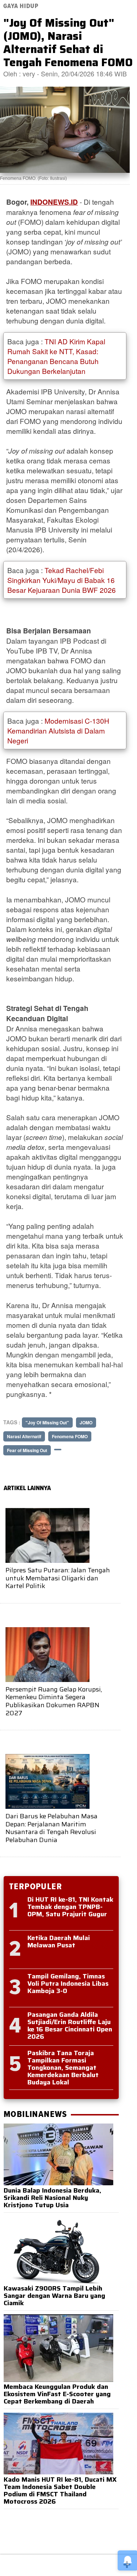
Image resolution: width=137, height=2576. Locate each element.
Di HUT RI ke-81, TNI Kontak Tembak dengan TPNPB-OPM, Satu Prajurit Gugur (70, 1907)
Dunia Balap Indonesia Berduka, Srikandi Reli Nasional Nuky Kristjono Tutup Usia (52, 2198)
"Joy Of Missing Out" (47, 1423)
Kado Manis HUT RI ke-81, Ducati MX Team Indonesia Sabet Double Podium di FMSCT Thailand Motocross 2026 (60, 2490)
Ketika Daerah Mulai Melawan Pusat (59, 1942)
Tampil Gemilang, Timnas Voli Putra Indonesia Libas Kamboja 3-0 (68, 1984)
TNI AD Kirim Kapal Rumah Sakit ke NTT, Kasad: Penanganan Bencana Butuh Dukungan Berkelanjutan (56, 356)
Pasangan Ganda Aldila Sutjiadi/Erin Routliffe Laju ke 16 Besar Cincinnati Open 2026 (70, 2026)
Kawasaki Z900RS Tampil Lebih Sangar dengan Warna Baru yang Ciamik (54, 2296)
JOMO (86, 1423)
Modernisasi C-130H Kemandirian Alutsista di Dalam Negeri (58, 730)
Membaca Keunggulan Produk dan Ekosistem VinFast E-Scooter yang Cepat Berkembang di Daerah (57, 2394)
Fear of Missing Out (27, 1450)
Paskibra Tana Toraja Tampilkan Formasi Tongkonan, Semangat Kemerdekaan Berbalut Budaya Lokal (63, 2068)
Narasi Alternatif (24, 1436)
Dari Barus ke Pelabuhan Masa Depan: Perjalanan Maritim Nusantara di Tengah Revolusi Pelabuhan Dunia (52, 1828)
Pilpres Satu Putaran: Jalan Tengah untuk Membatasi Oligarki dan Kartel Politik (58, 1578)
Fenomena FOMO (70, 1436)
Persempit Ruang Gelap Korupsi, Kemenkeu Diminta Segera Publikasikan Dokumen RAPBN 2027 (54, 1701)
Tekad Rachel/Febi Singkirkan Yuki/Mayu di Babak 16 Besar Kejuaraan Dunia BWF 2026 (62, 580)
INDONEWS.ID (54, 202)
